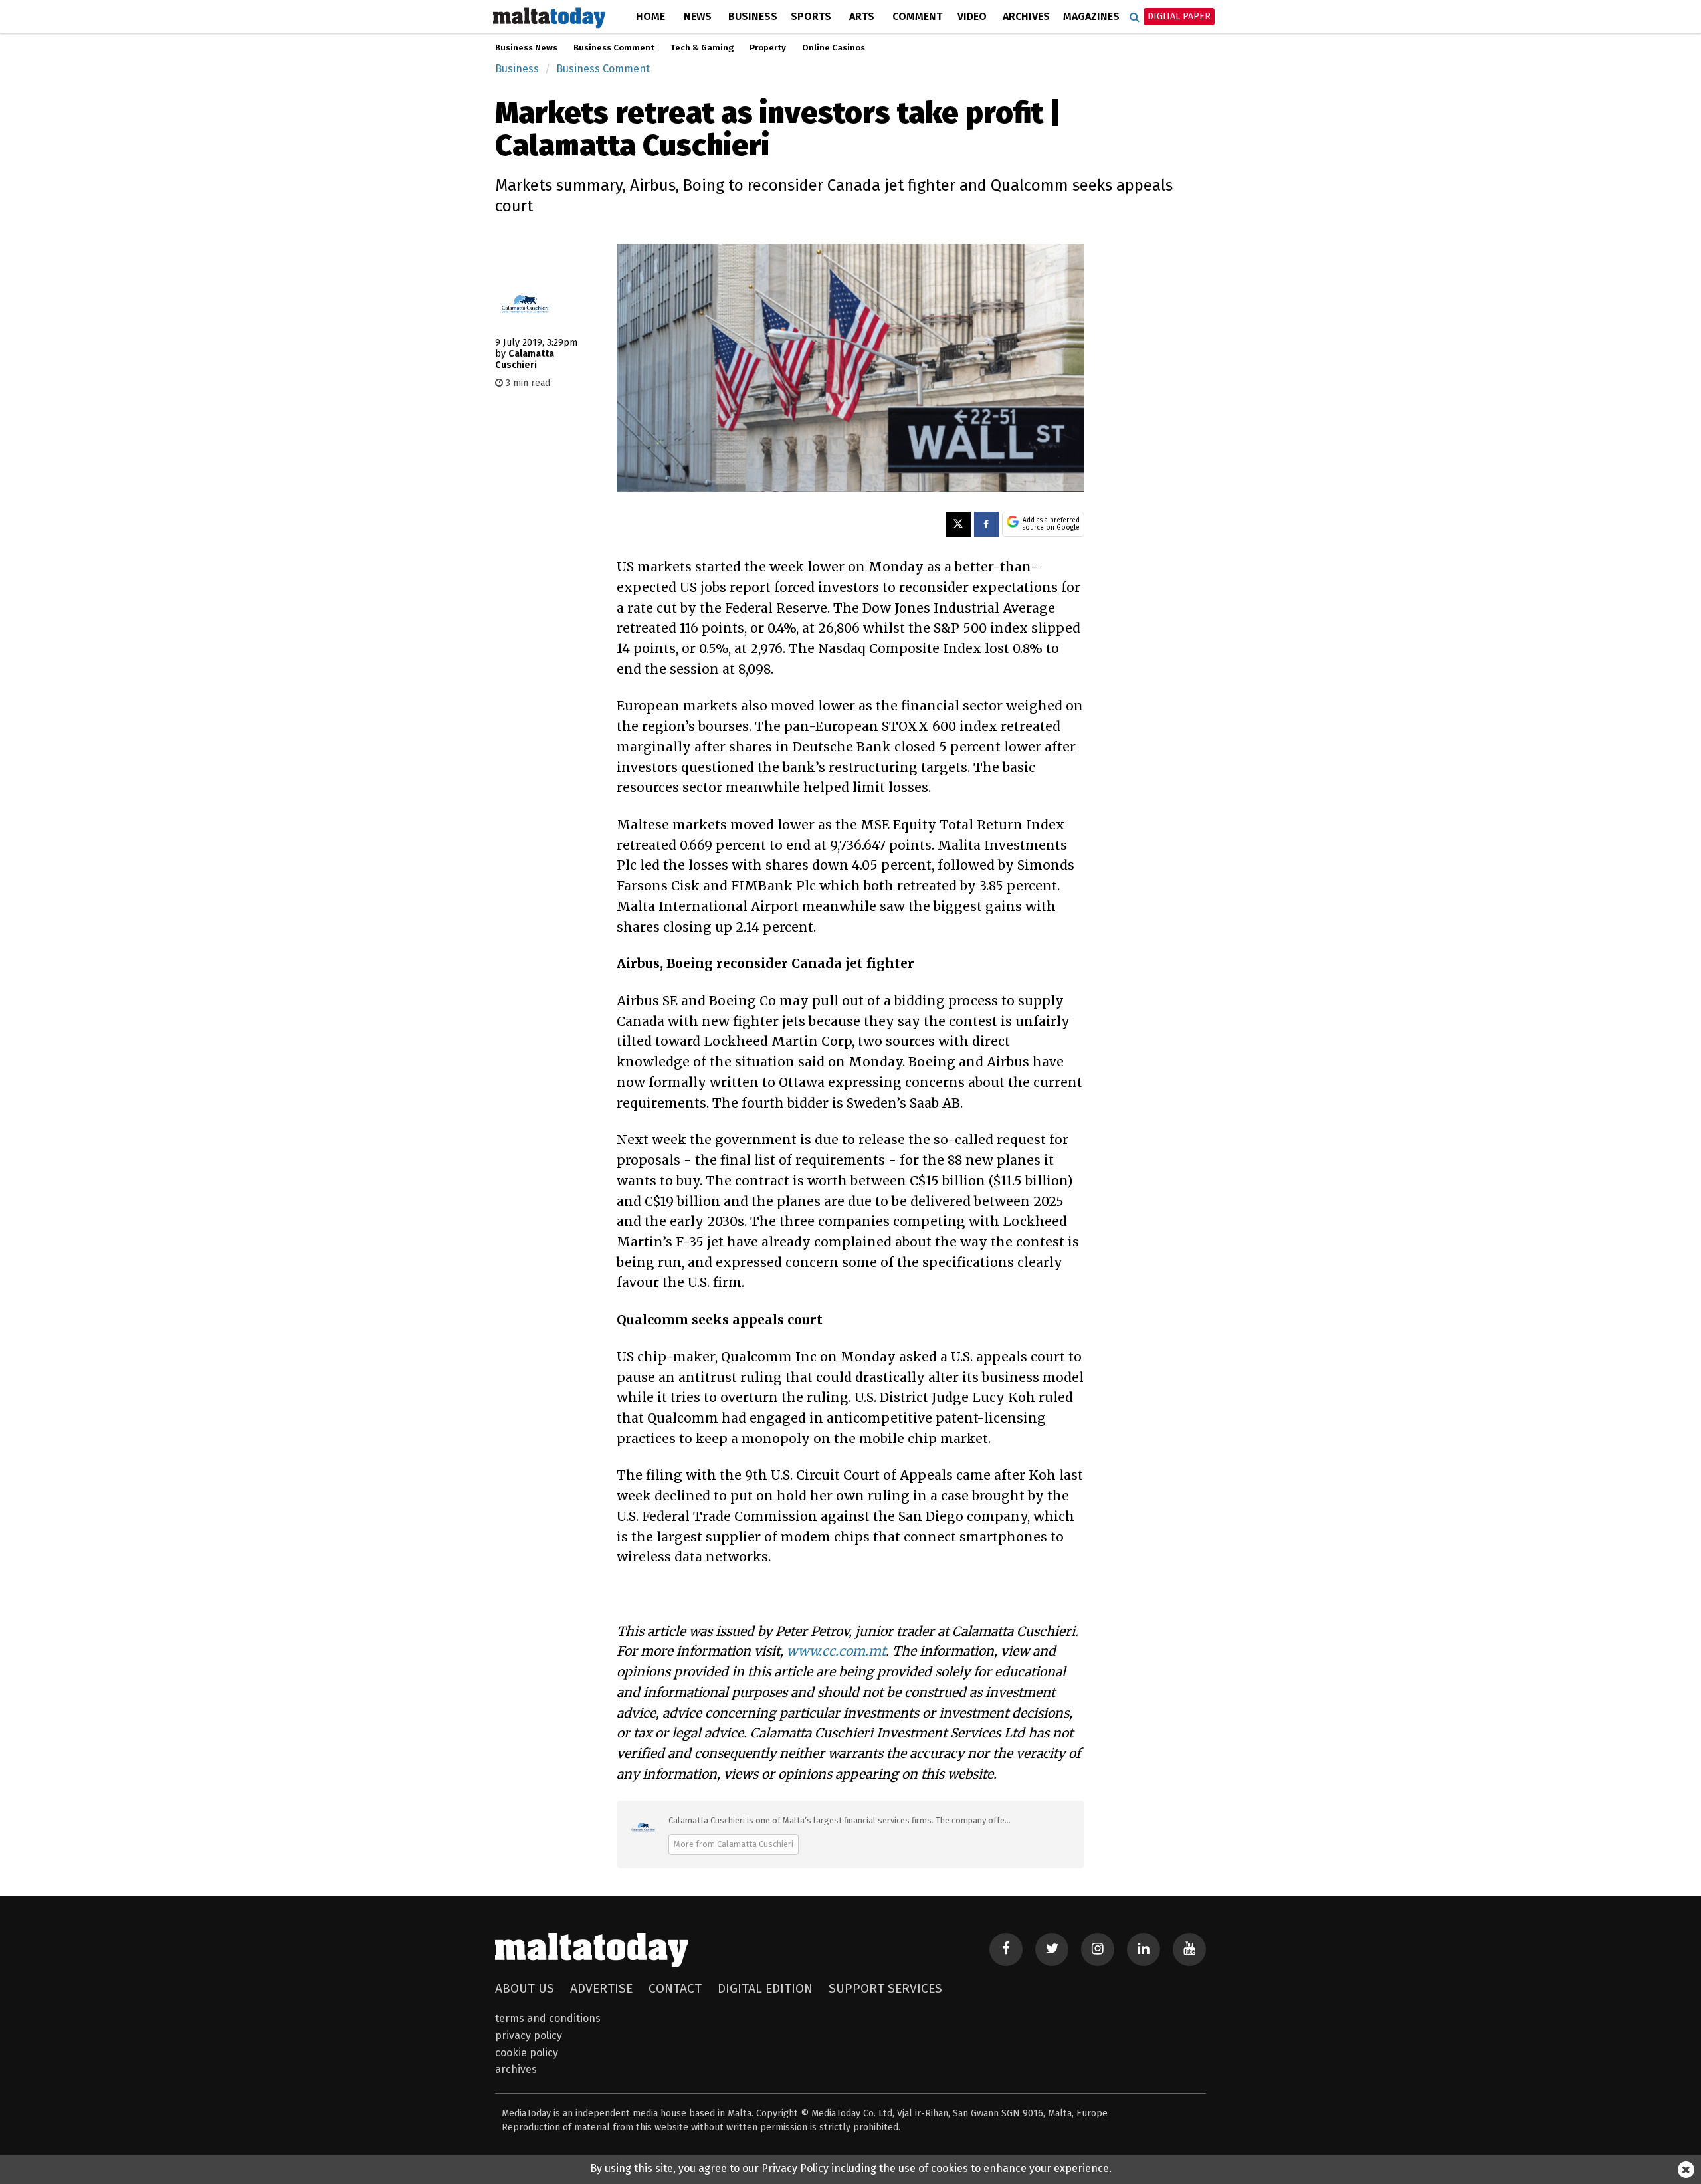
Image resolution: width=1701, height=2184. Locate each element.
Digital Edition (765, 1988)
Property (768, 48)
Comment (917, 16)
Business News (526, 48)
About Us (525, 1988)
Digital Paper (1179, 16)
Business (753, 16)
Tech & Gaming (702, 48)
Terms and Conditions (548, 2018)
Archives (1026, 16)
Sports (811, 16)
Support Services (885, 1988)
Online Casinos (834, 48)
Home (650, 16)
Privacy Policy (529, 2035)
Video (972, 16)
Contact (675, 1988)
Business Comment (614, 48)
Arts (862, 16)
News (698, 16)
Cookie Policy (527, 2053)
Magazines (1091, 16)
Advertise (601, 1988)
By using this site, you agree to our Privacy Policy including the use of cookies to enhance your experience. (851, 2168)
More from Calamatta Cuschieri (734, 1844)
